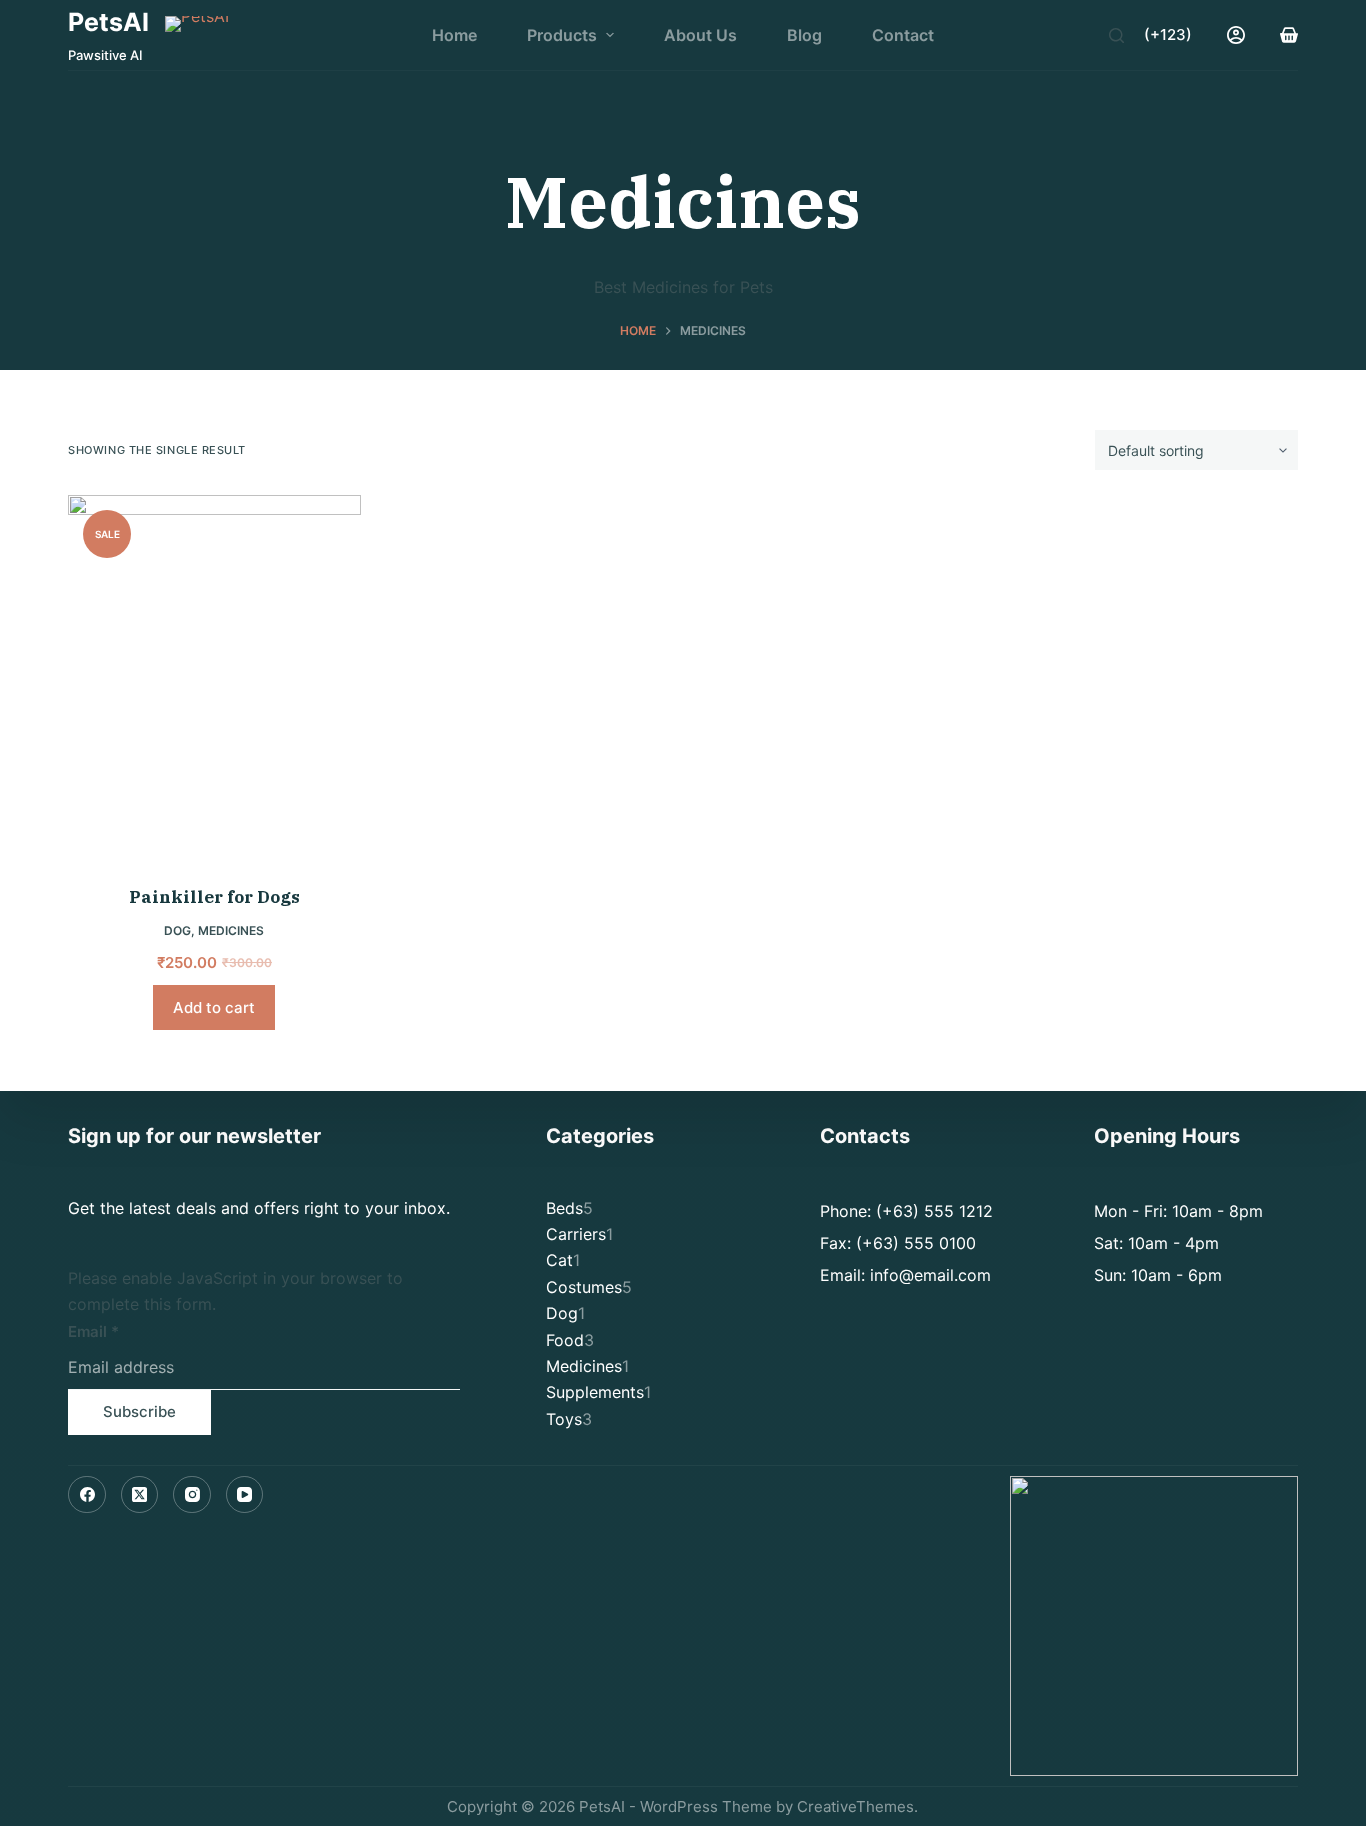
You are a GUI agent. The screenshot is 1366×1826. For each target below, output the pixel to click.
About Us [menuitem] (700, 35)
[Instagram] (192, 1495)
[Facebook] (87, 1495)
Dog (177, 930)
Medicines (231, 930)
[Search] (1116, 35)
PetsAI (108, 22)
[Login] (1236, 35)
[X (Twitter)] (140, 1495)
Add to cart (214, 1007)
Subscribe (139, 1411)
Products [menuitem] (562, 35)
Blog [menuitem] (804, 35)
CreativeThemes (855, 1806)
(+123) (1168, 34)
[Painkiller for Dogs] (214, 677)
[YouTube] (245, 1495)
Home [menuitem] (454, 35)
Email (93, 1331)
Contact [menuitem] (903, 35)
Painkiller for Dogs (214, 897)
